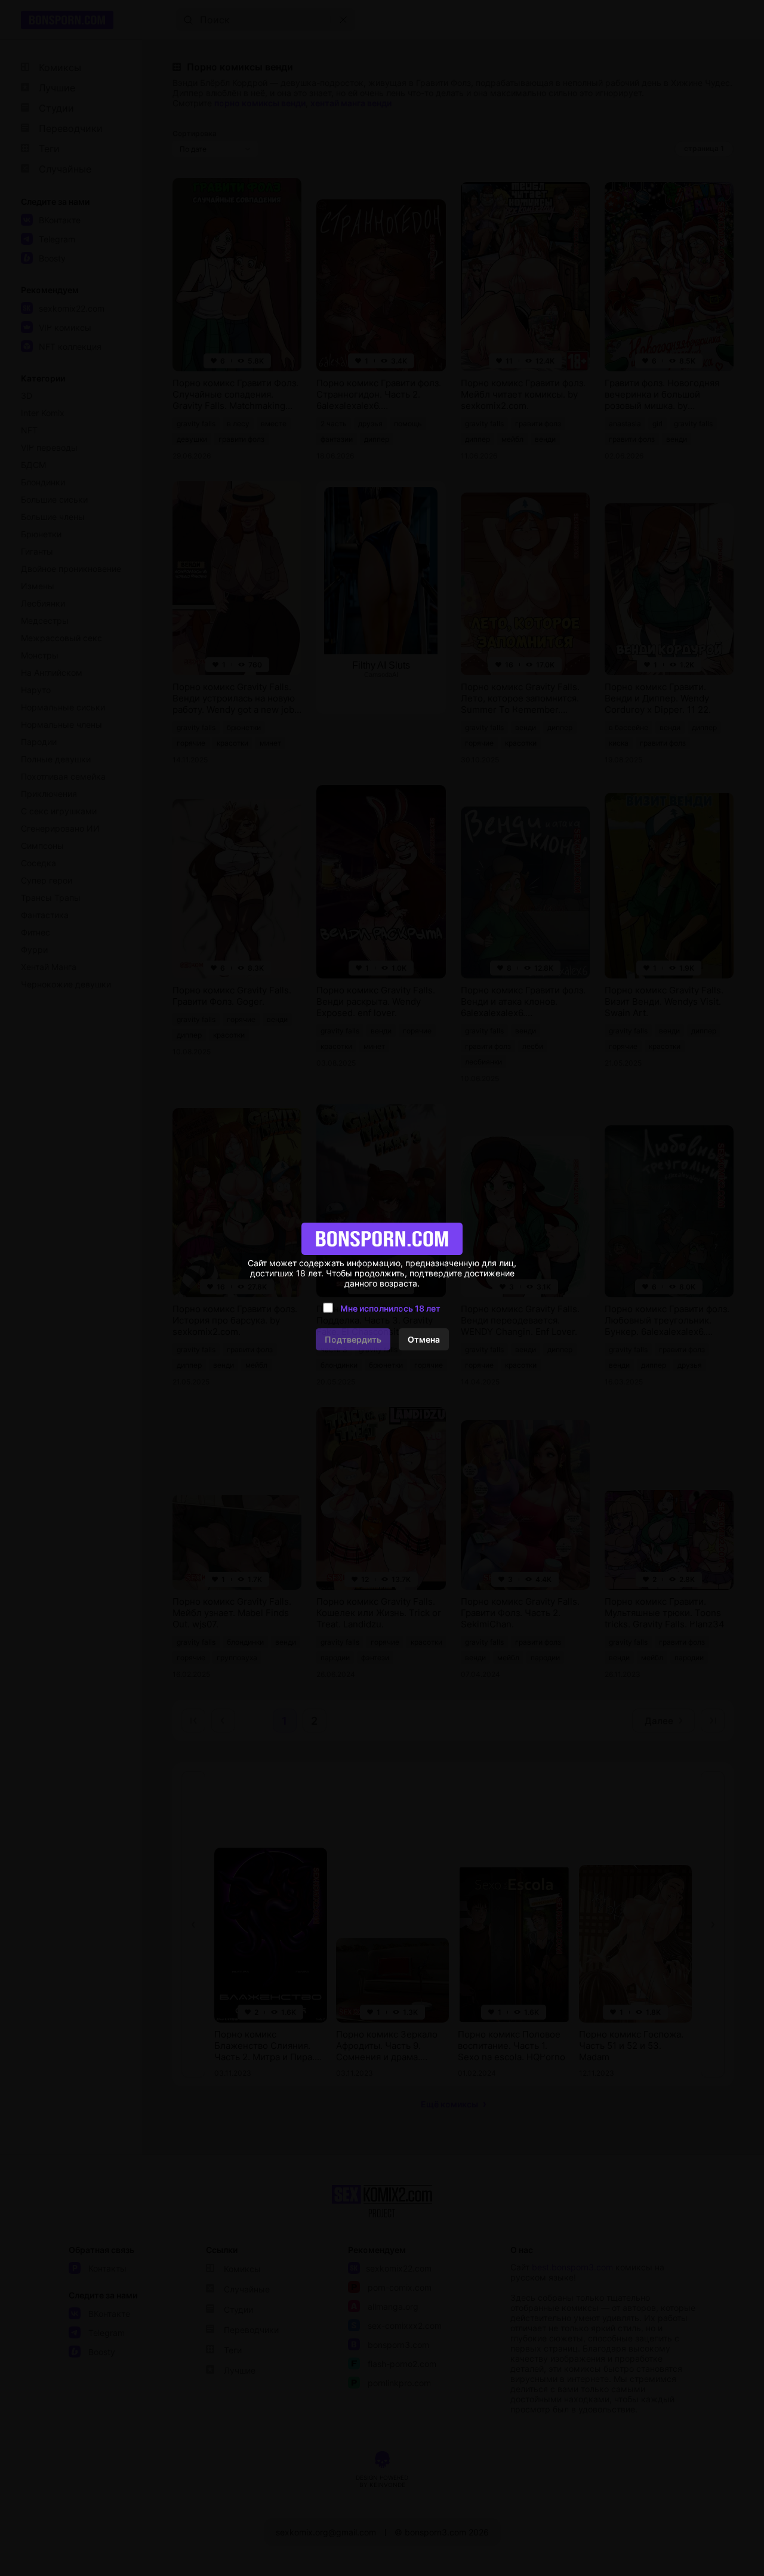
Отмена (424, 1339)
